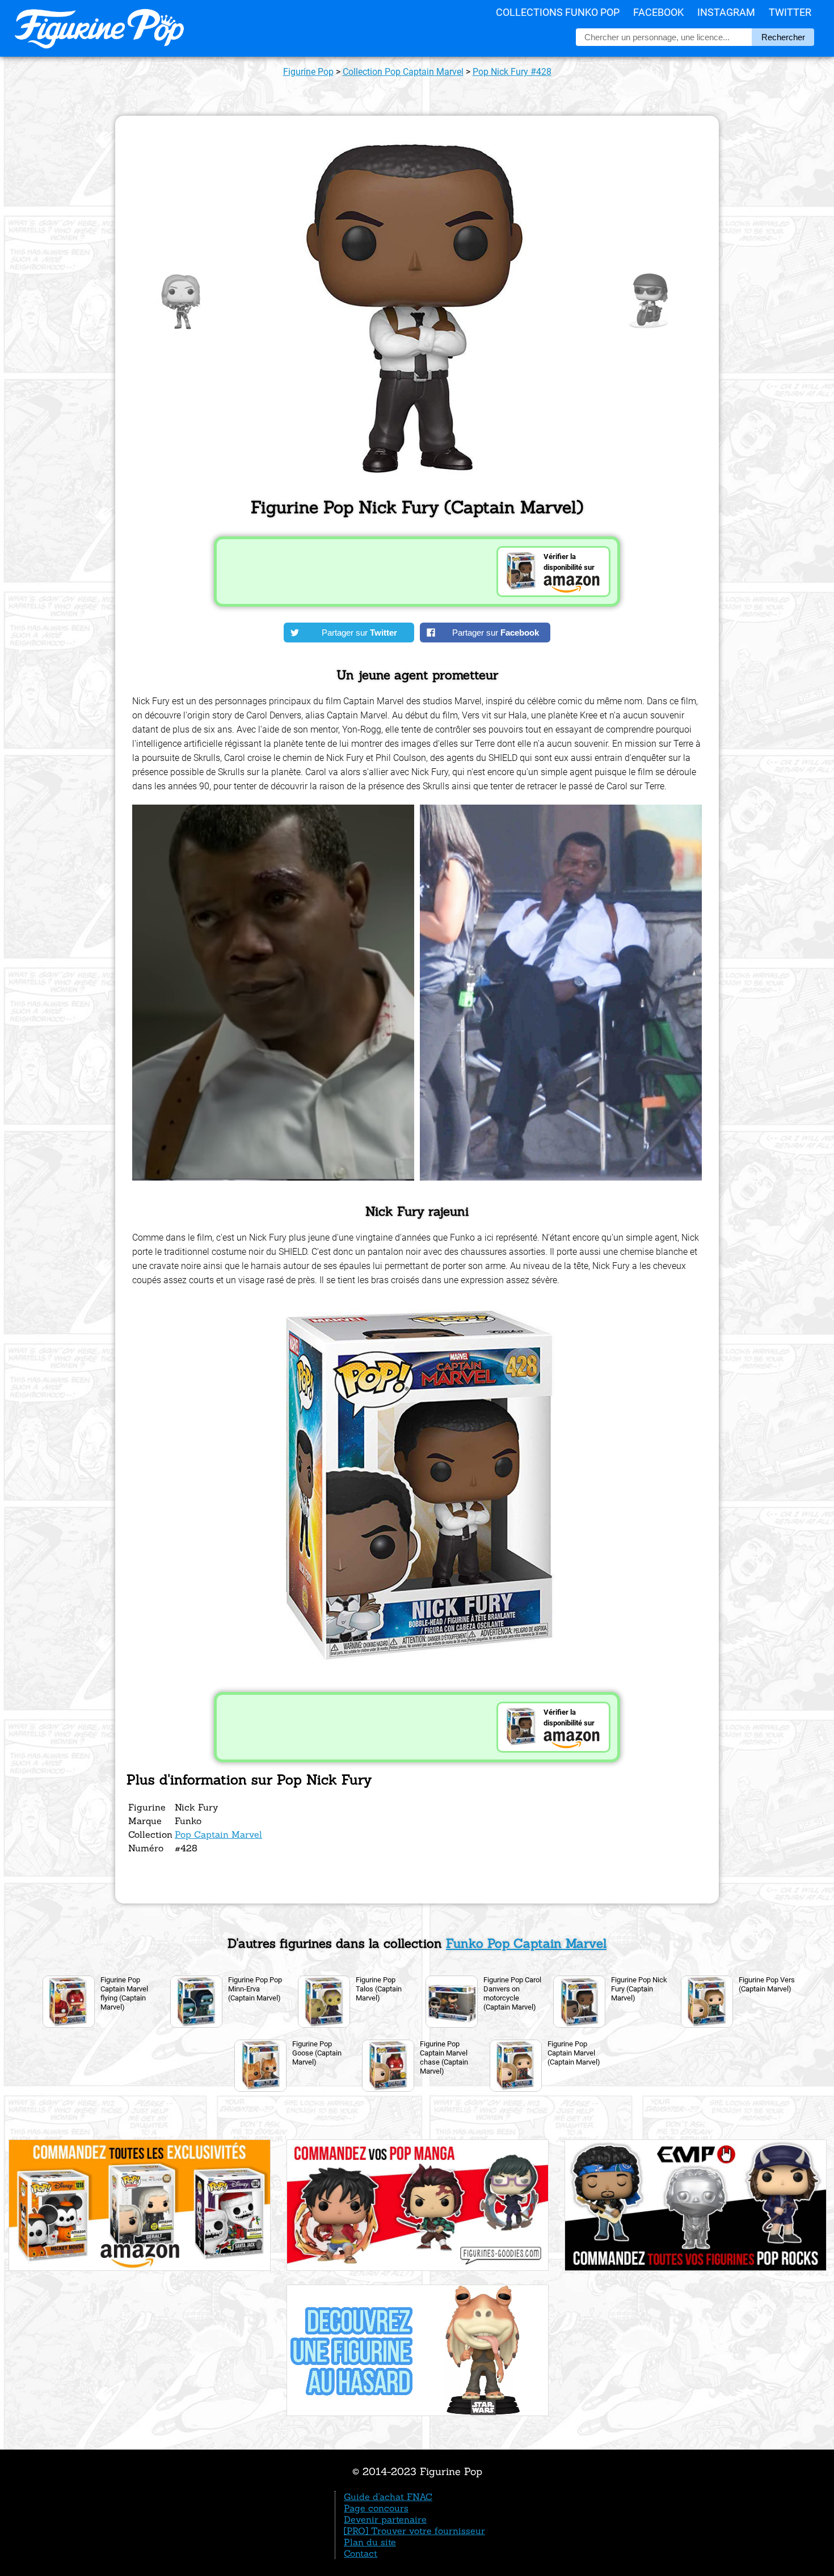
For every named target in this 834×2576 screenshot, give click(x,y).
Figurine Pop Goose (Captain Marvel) (317, 2053)
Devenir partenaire (385, 2519)
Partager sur (359, 633)
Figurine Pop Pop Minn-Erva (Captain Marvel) (255, 1989)
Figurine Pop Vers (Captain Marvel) (767, 1984)
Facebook (658, 12)
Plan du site (370, 2542)
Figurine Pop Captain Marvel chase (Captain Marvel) (444, 2057)
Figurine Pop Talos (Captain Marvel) (379, 1989)
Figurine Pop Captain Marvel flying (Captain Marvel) (124, 1993)
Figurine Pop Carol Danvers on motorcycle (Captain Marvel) (512, 1993)
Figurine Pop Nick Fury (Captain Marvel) (639, 1989)
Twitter (790, 12)
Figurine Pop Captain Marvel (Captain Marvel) (574, 2053)
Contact (361, 2553)
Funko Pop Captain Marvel (526, 1943)
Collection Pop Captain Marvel (403, 72)
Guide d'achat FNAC (388, 2497)
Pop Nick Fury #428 (512, 72)
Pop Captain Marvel (218, 1834)
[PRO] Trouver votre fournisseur (414, 2531)
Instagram (726, 12)
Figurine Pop (308, 72)
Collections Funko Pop (558, 12)
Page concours (376, 2508)
